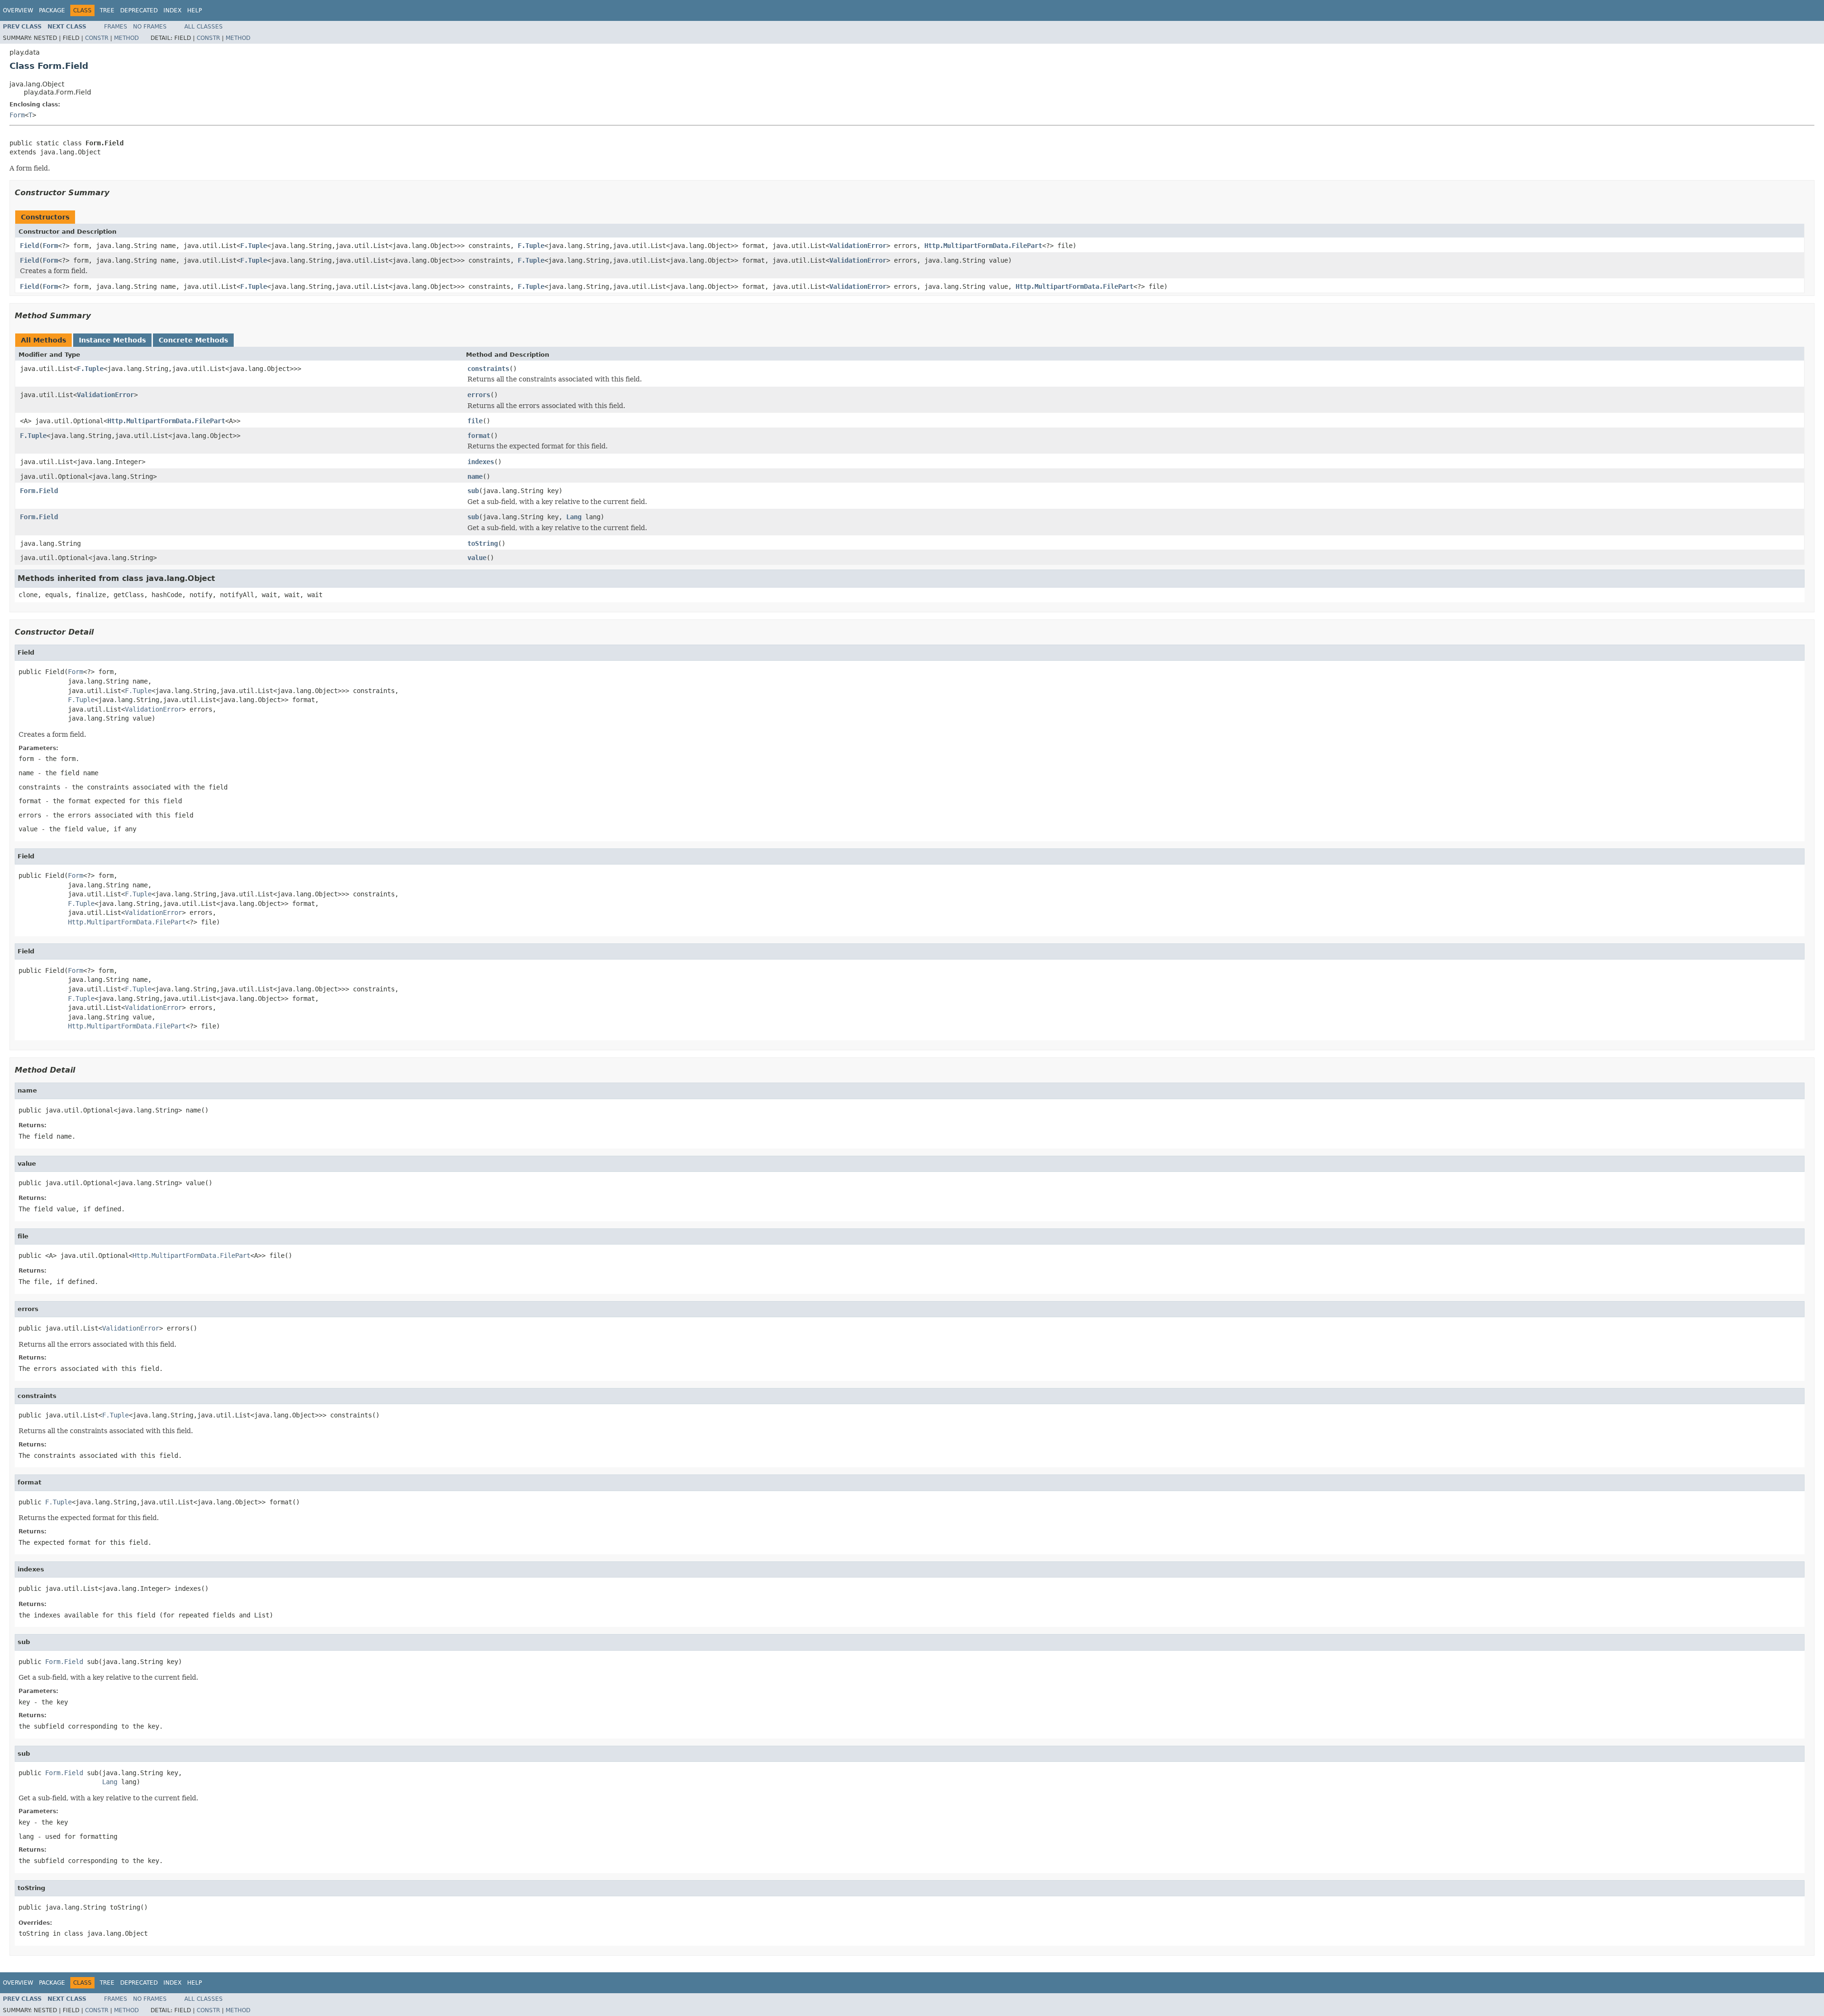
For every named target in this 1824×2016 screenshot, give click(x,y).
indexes (481, 462)
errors (479, 395)
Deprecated (139, 10)
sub (473, 491)
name (475, 476)
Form (17, 115)
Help (195, 10)
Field (29, 246)
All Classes (204, 27)
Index (172, 10)
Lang (574, 517)
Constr (97, 38)
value (477, 558)
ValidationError (858, 246)
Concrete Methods (193, 340)
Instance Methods (112, 340)
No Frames (150, 27)
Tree (107, 10)
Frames (116, 27)
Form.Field (39, 491)
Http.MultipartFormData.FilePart (983, 246)
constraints (488, 369)
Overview (18, 10)
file (475, 421)
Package (52, 10)
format (479, 436)
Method (126, 38)
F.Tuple (254, 246)
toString (483, 543)
